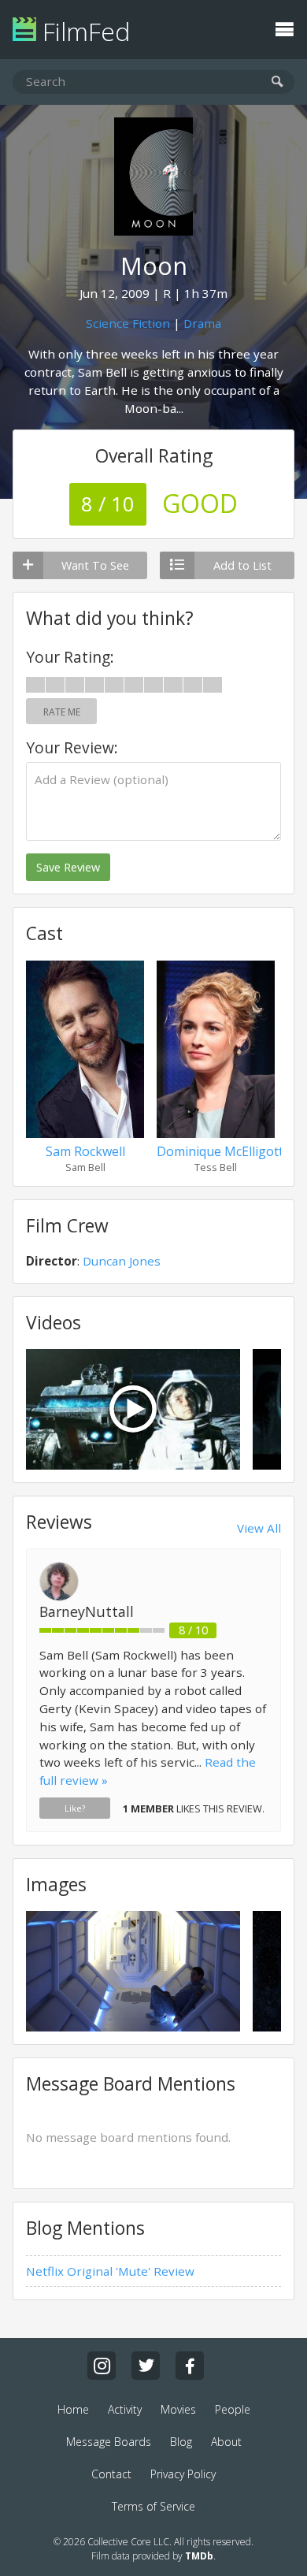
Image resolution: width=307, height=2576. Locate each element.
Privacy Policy (183, 2474)
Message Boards (109, 2442)
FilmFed (83, 31)
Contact (111, 2474)
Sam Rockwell (85, 1151)
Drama (202, 323)
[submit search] (277, 82)
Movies (178, 2409)
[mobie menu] (284, 28)
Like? (75, 1808)
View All (259, 1528)
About (226, 2442)
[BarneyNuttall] (59, 1597)
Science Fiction (128, 323)
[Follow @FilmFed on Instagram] (102, 2366)
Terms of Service (153, 2506)
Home (73, 2409)
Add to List (242, 565)
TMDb (199, 2556)
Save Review (68, 867)
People (233, 2409)
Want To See (95, 565)
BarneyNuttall (87, 1611)
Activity (125, 2409)
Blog (181, 2442)
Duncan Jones (122, 1261)
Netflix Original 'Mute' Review (110, 2271)
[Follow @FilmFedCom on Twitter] (146, 2366)
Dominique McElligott (220, 1151)
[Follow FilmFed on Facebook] (190, 2366)
